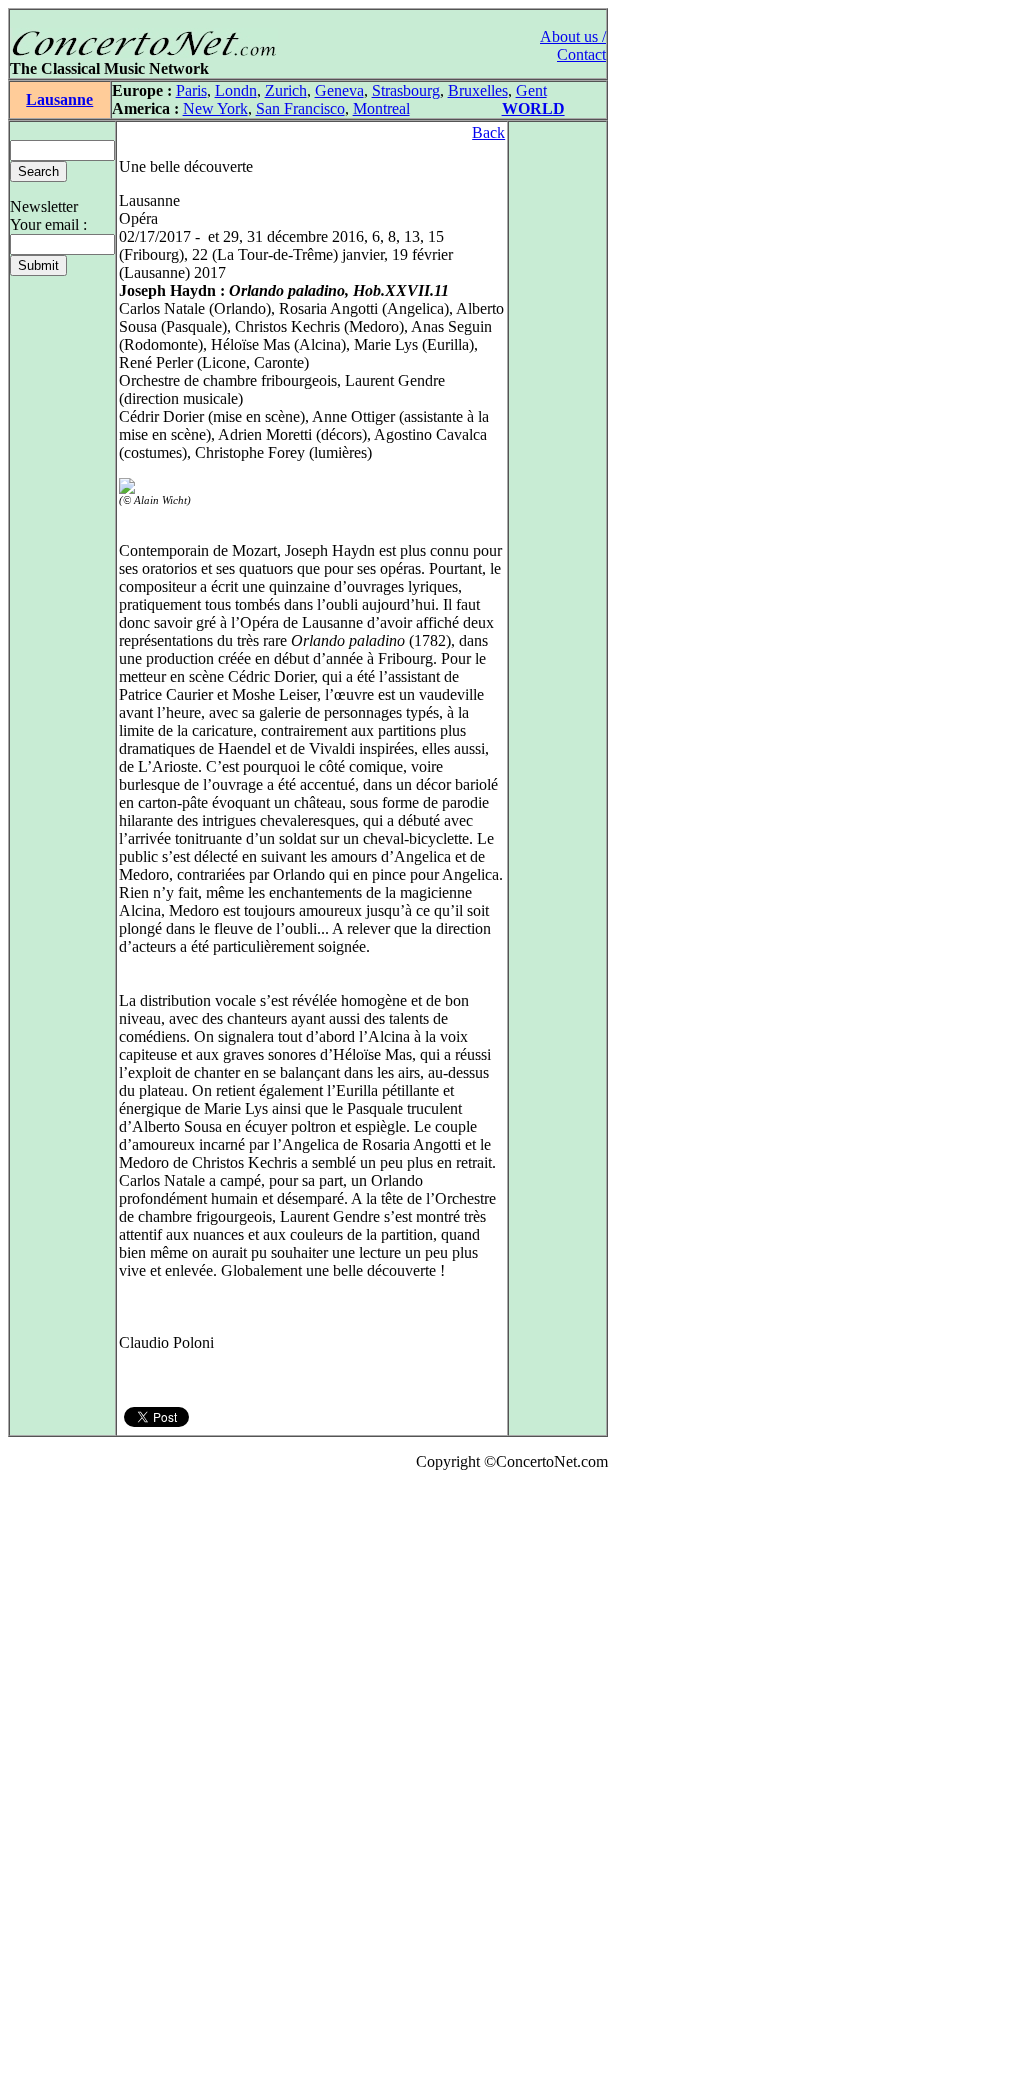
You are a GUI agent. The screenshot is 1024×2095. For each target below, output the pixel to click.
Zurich (286, 90)
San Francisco (300, 108)
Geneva (339, 90)
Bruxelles (478, 90)
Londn (236, 90)
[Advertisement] (68, 1787)
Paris (191, 90)
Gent (531, 90)
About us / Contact (573, 45)
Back (488, 132)
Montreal (381, 108)
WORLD (533, 108)
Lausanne (59, 99)
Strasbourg (406, 90)
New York (215, 108)
